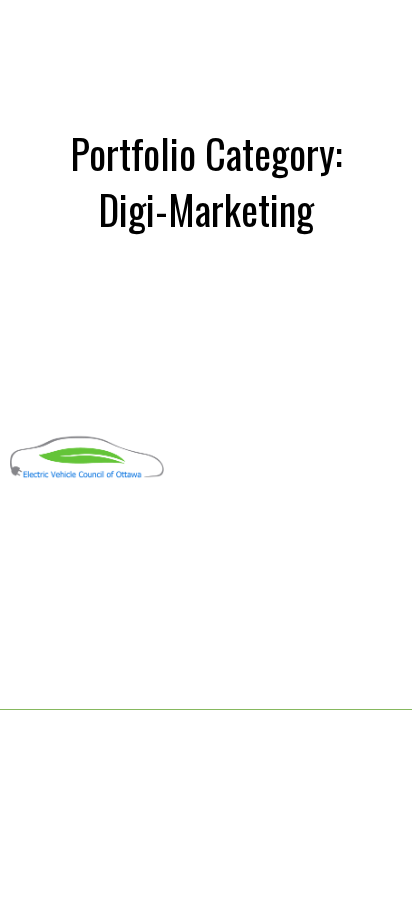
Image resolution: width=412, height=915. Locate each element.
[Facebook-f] (17, 535)
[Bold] (131, 535)
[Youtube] (55, 535)
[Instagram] (93, 535)
